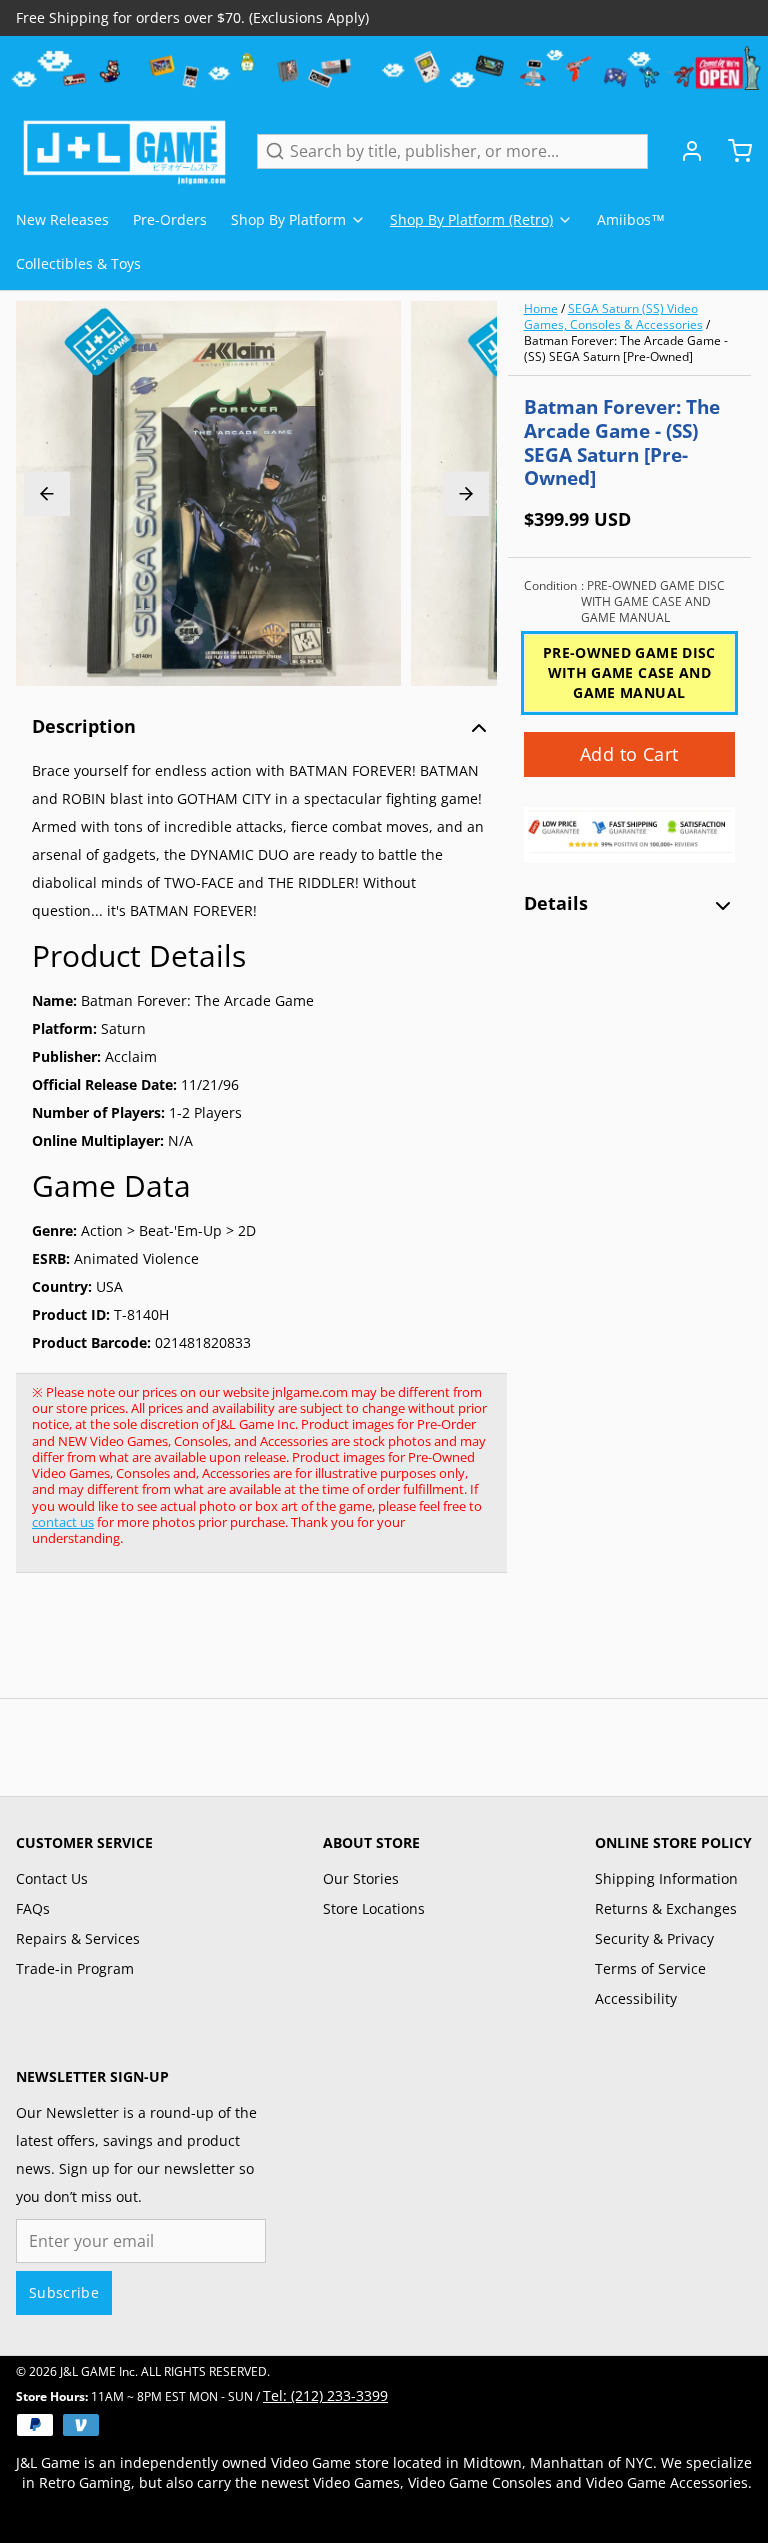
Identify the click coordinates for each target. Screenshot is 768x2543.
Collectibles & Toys (78, 263)
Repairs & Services (78, 1938)
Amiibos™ (631, 219)
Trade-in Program (75, 1968)
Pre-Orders (170, 219)
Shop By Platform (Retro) (471, 219)
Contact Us (52, 1878)
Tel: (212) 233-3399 (325, 2395)
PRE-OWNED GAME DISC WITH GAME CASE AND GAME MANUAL (629, 672)
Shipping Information (666, 1878)
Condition (624, 602)
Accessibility (636, 1998)
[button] (629, 754)
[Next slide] (466, 493)
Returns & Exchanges (666, 1908)
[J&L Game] (124, 151)
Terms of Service (650, 1968)
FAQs (33, 1908)
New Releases (62, 219)
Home (541, 308)
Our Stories (361, 1878)
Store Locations (374, 1908)
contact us (63, 1522)
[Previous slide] (47, 493)
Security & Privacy (654, 1938)
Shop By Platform (288, 219)
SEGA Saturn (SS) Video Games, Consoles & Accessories (613, 316)
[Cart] (732, 151)
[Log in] (684, 151)
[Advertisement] (380, 1646)
